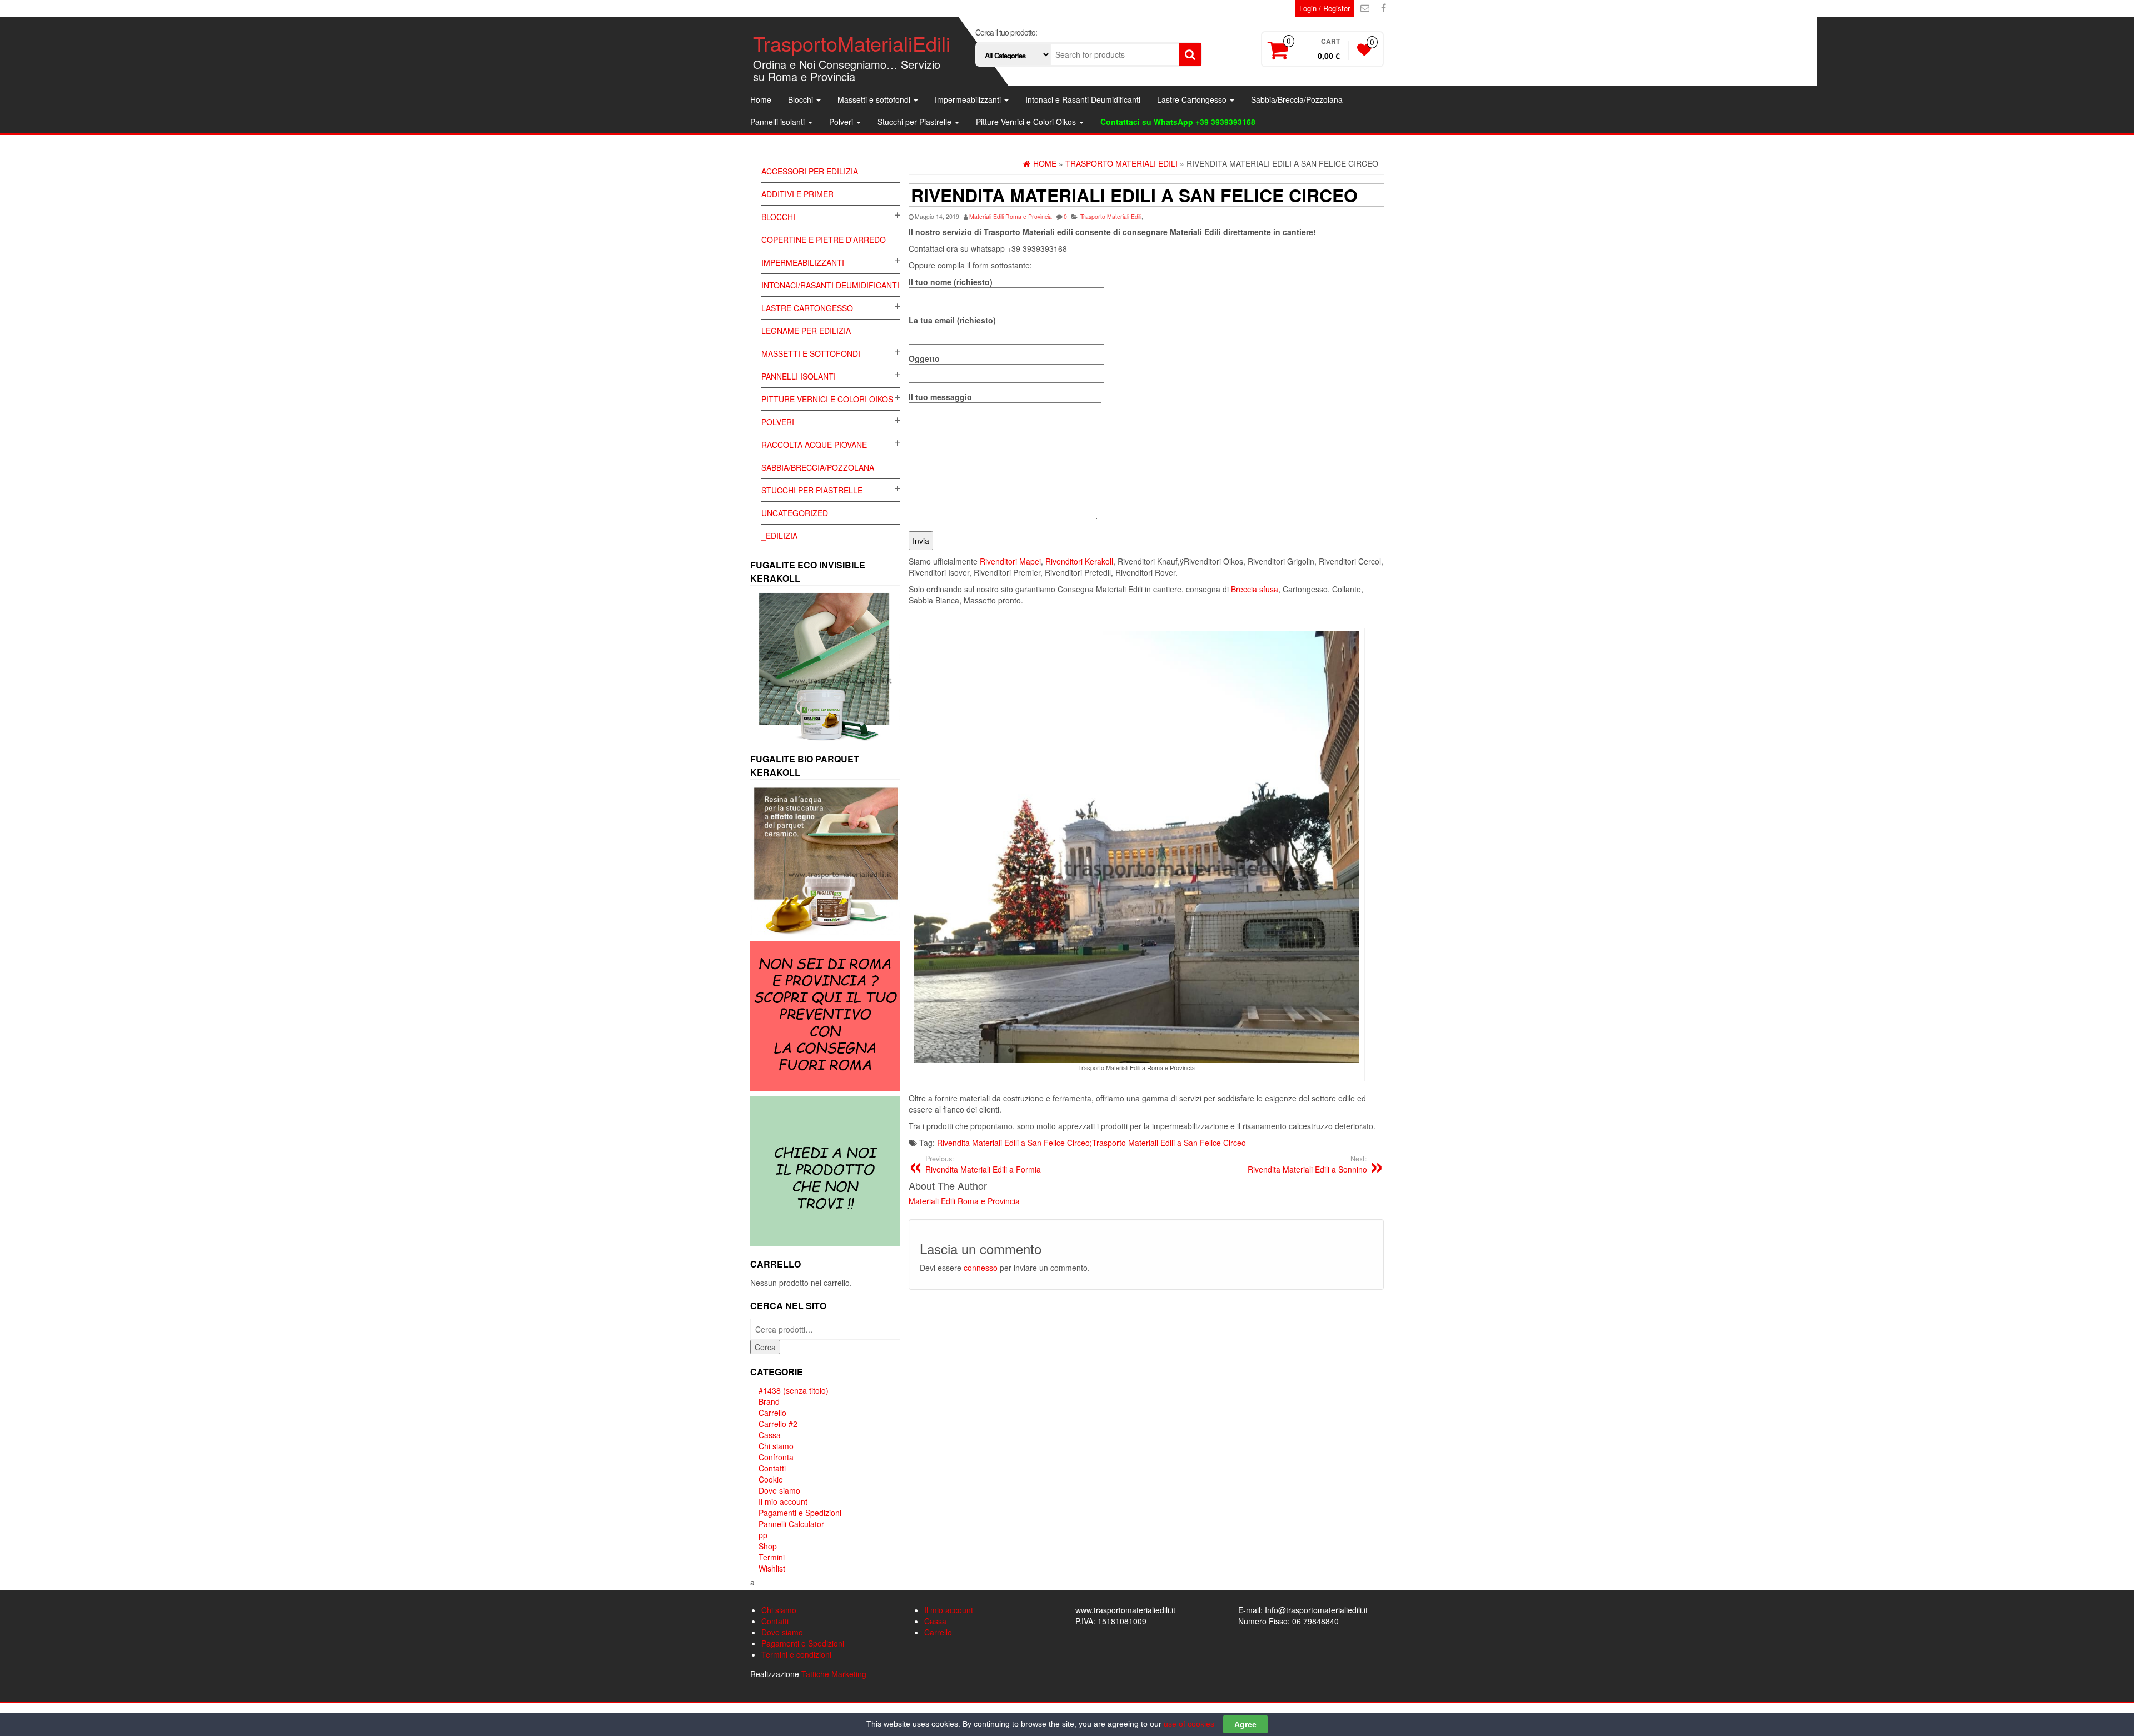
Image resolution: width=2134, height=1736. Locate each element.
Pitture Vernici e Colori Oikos (1027, 122)
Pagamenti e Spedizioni (800, 1513)
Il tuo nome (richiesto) (951, 282)
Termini (772, 1557)
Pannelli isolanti (779, 122)
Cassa (770, 1435)
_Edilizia (779, 536)
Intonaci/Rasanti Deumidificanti (830, 285)
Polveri (842, 122)
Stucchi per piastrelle (812, 490)
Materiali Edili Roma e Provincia (1011, 216)
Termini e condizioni (796, 1654)
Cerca (765, 1347)
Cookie (771, 1479)
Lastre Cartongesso (1193, 99)
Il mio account (783, 1501)
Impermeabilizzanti (969, 99)
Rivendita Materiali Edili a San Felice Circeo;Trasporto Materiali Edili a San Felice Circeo (1091, 1143)
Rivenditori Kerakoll (1079, 561)
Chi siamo (776, 1446)
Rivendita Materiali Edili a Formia (983, 1164)
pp (763, 1535)
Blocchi (802, 99)
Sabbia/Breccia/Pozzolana (1297, 99)
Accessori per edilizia (810, 171)
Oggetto (924, 358)
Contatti (772, 1468)
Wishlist (772, 1568)
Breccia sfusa (1255, 589)
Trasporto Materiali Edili (1111, 216)
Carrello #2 (778, 1424)
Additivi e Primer (797, 194)
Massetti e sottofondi (875, 99)
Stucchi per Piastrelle (916, 122)
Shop (768, 1546)
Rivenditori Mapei (1010, 561)
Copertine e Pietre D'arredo (824, 240)
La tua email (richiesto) (952, 320)
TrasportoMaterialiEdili (852, 43)
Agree (1245, 1724)
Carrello (772, 1413)
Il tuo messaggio (940, 397)
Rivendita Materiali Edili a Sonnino (1307, 1164)
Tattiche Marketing (834, 1674)
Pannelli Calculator (791, 1524)
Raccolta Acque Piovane (814, 445)
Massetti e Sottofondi (811, 353)
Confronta (776, 1457)
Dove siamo (779, 1490)
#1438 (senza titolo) (794, 1390)
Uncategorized (795, 513)
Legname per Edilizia (806, 331)
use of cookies (1189, 1724)
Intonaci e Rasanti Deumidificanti (1083, 99)
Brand (769, 1401)
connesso (981, 1268)
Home (761, 99)
